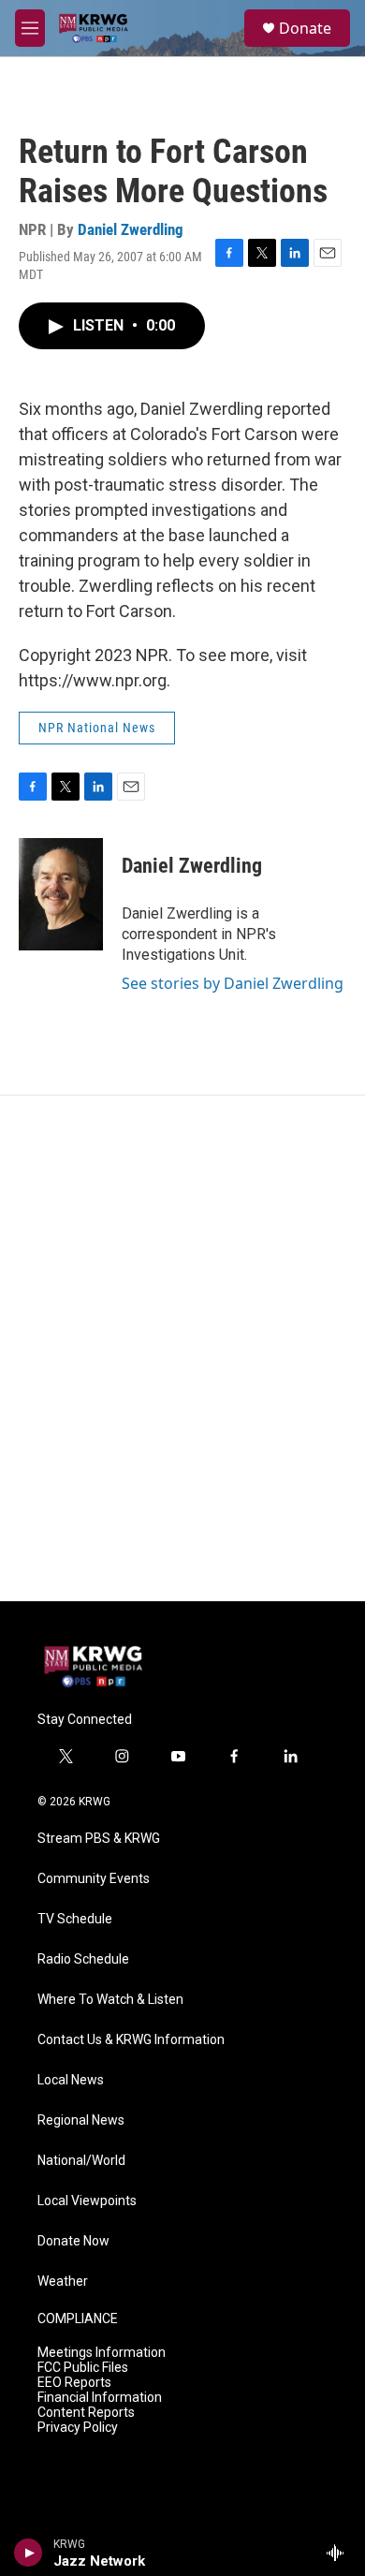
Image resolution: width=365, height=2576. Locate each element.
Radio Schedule (83, 1959)
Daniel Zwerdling (131, 229)
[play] (29, 2553)
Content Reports (86, 2413)
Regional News (81, 2120)
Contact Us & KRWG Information (131, 2040)
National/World (81, 2161)
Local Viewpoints (87, 2201)
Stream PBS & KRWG (99, 1839)
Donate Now (73, 2241)
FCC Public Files (83, 2368)
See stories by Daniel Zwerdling (233, 983)
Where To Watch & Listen (110, 2000)
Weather (63, 2282)
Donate (305, 28)
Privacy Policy (78, 2428)
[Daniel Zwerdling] (61, 894)
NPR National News (97, 728)
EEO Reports (74, 2383)
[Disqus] (182, 1348)
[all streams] (340, 2553)
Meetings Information (102, 2353)
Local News (71, 2080)
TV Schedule (75, 1919)
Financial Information (100, 2398)
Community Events (94, 1879)
